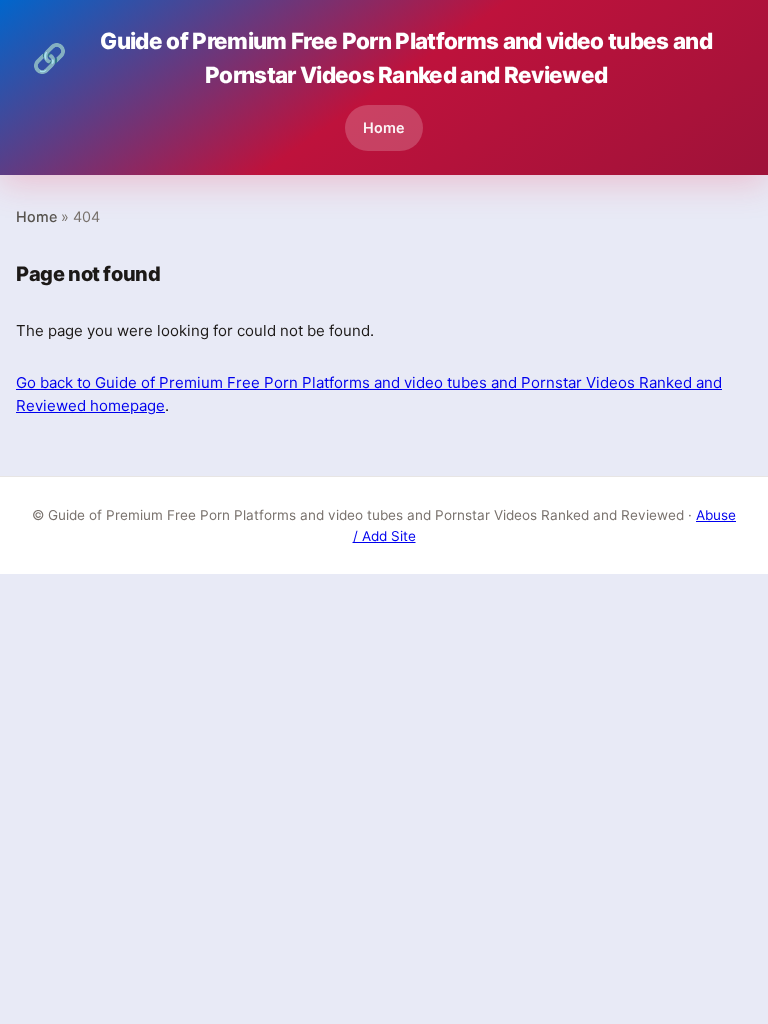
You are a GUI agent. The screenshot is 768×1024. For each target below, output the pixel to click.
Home (384, 127)
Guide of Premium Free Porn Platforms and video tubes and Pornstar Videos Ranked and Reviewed (372, 57)
